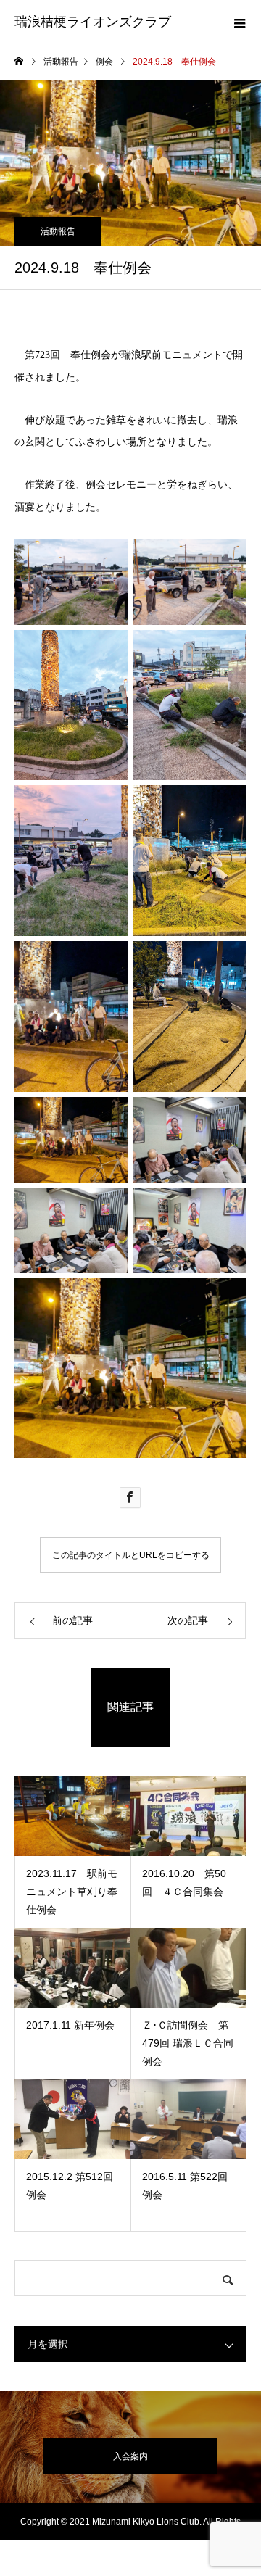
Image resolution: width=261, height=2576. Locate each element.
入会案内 (130, 2456)
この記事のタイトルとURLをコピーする (131, 1555)
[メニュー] (239, 22)
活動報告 (58, 231)
